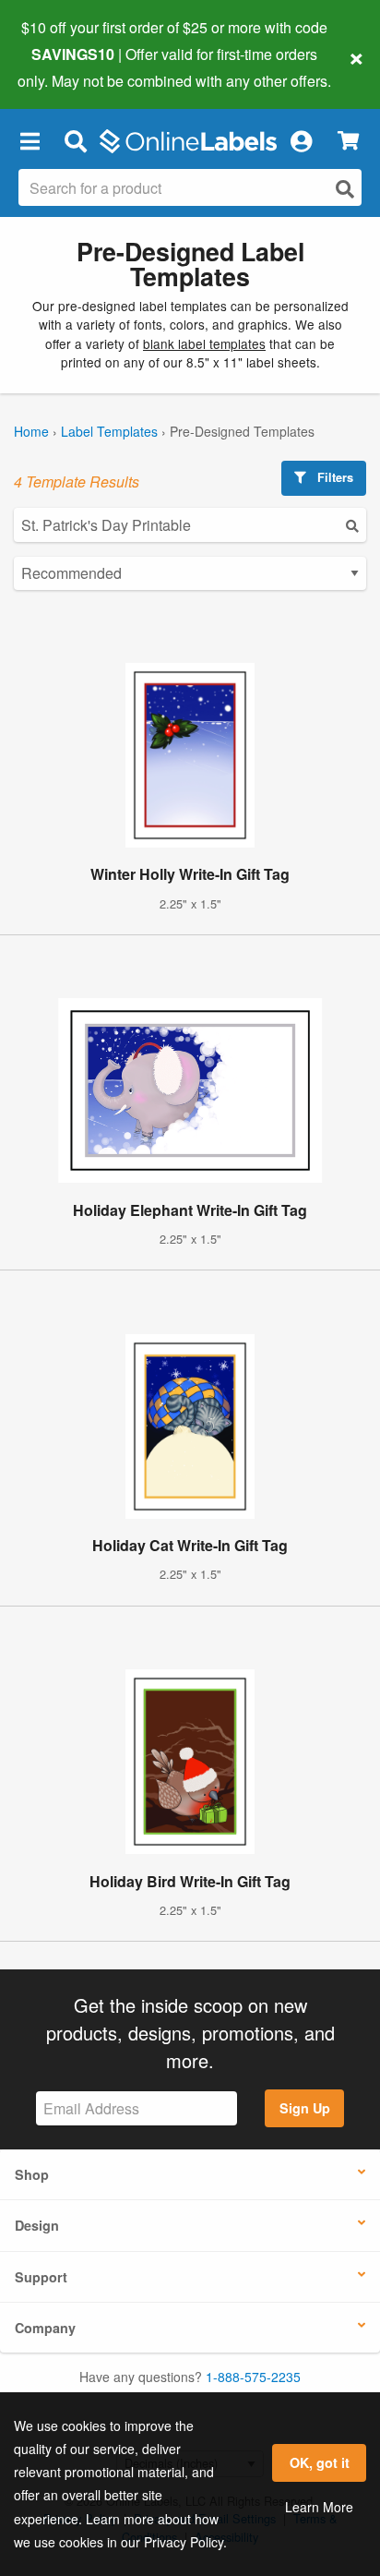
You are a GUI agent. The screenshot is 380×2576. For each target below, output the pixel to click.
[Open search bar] (75, 141)
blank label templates (204, 343)
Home (31, 431)
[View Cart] (348, 141)
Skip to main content (67, 66)
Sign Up (305, 2108)
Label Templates (109, 431)
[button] (30, 141)
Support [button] (41, 2277)
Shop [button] (32, 2174)
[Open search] (345, 189)
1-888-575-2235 (253, 2377)
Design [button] (37, 2225)
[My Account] (301, 141)
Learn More (319, 2507)
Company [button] (45, 2328)
